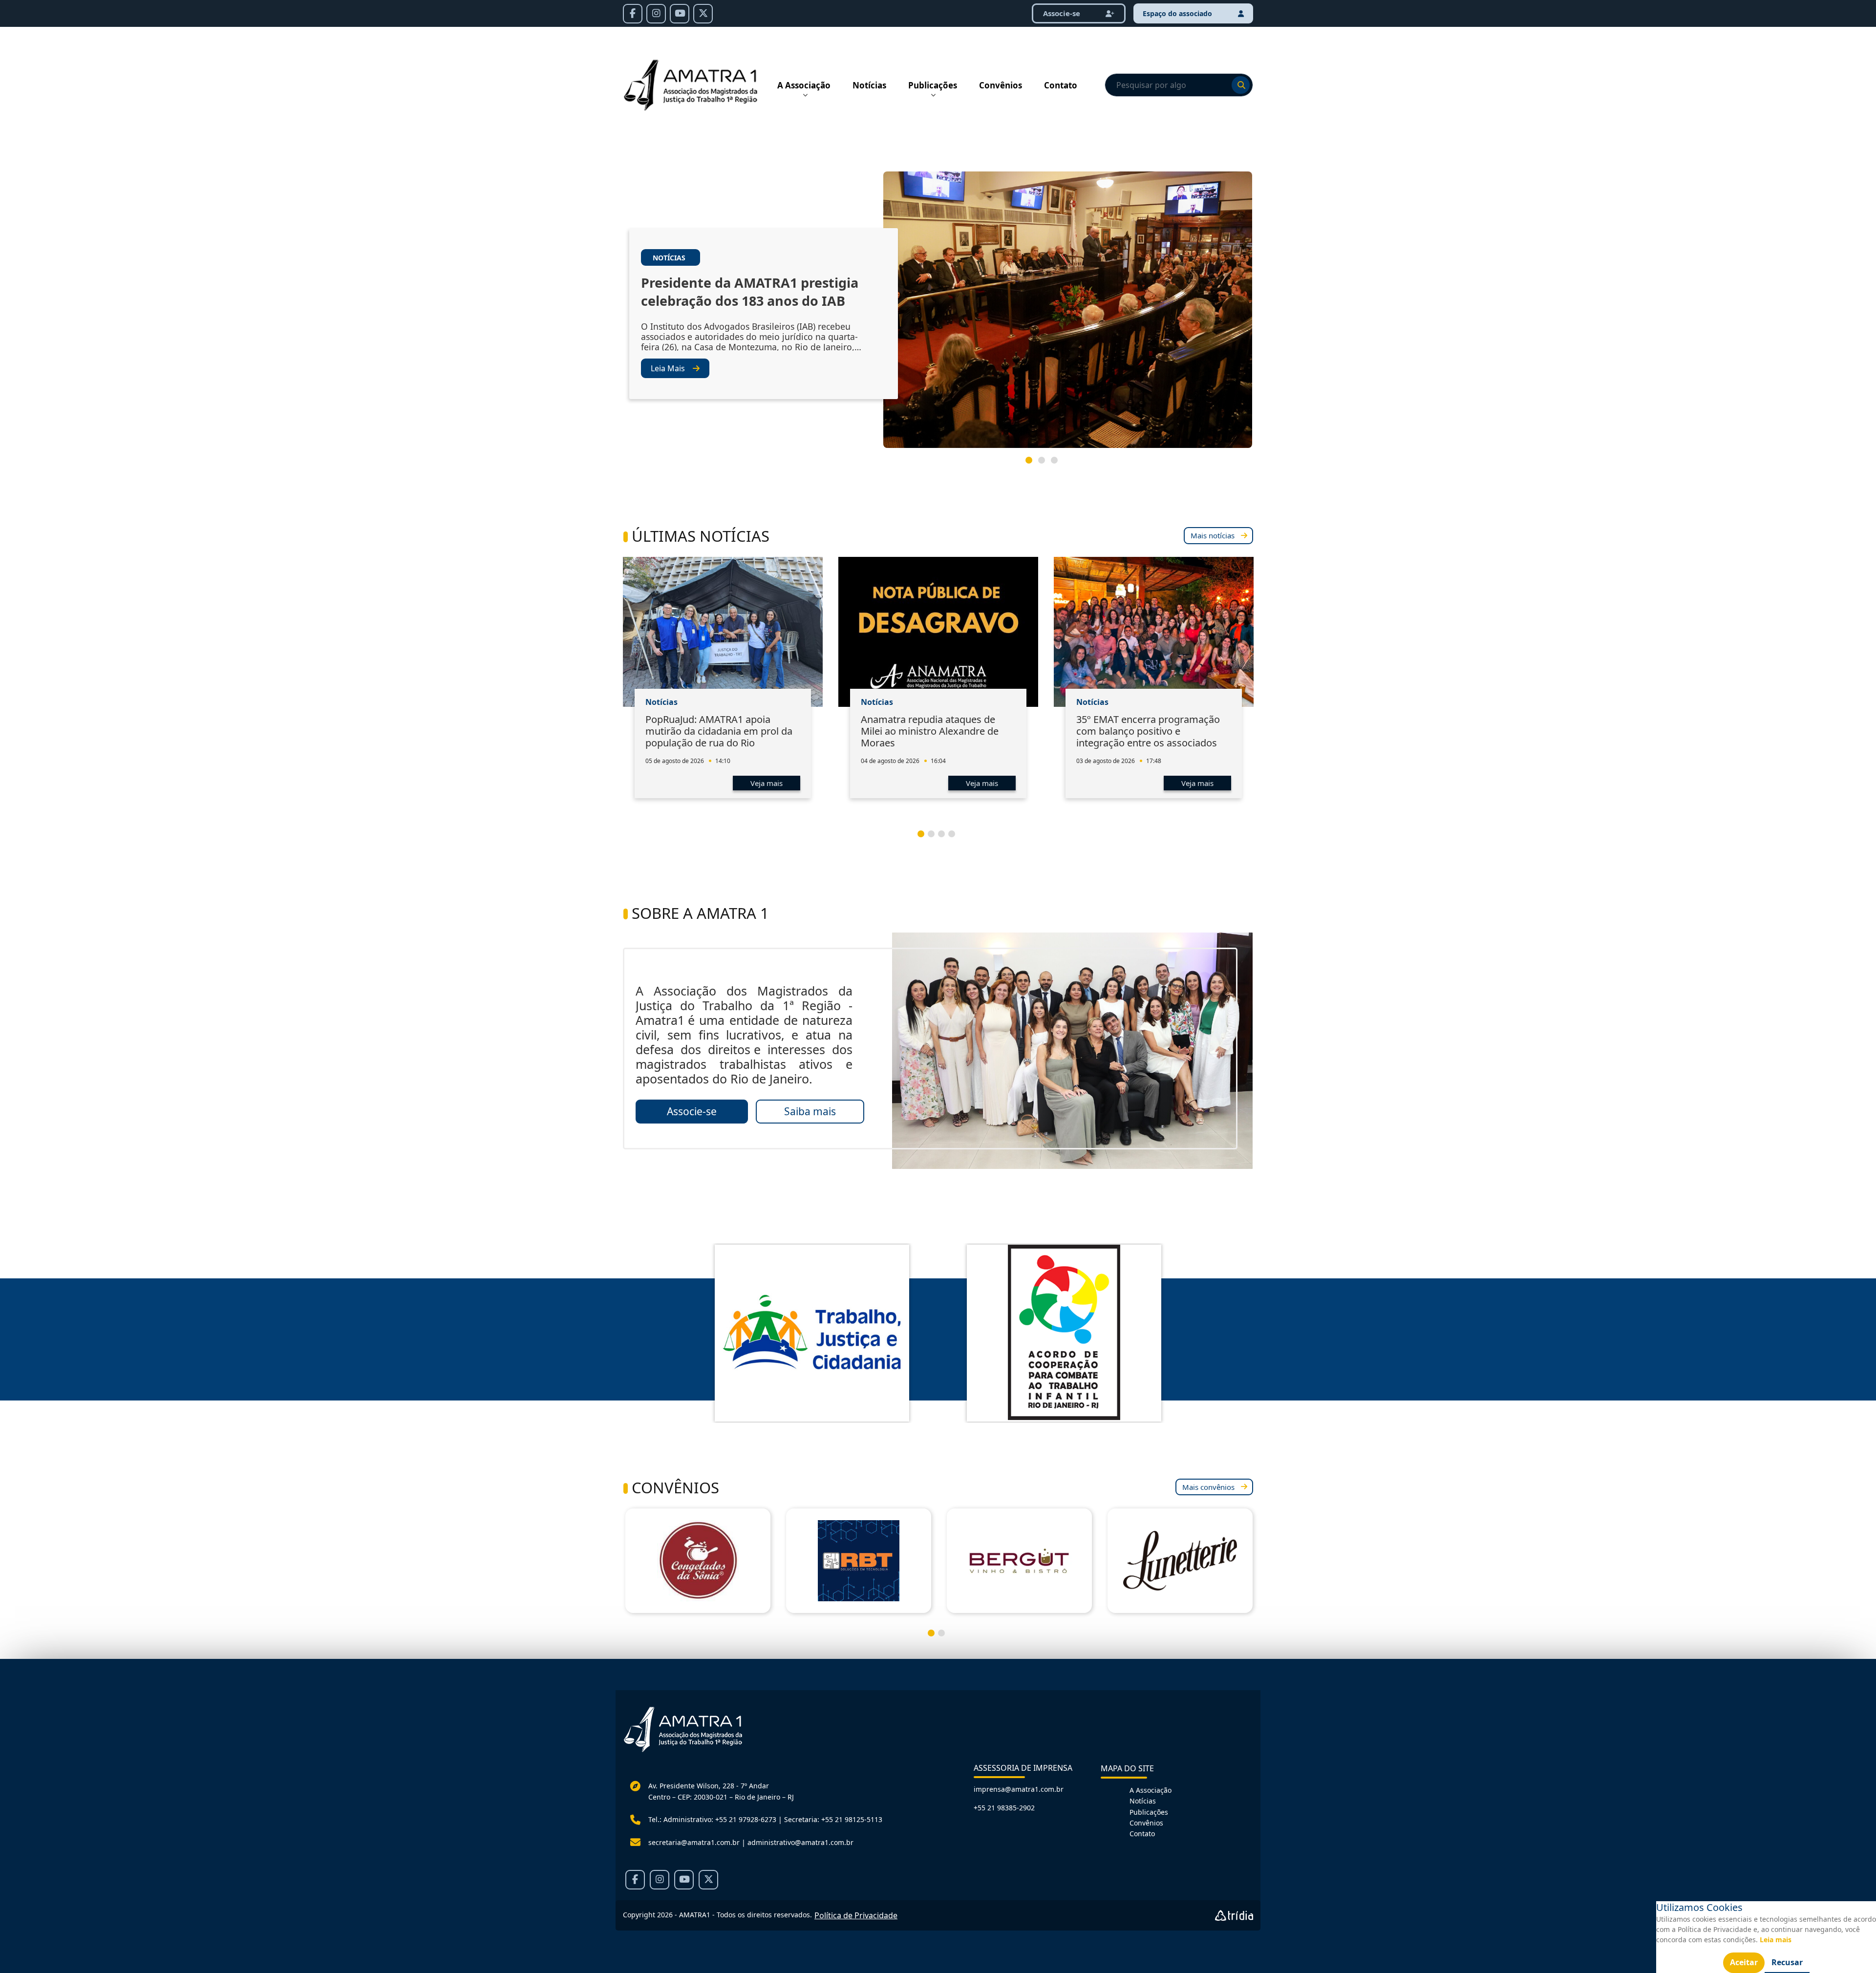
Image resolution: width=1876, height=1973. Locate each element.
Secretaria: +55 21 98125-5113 (833, 1819)
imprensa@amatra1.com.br (1019, 1789)
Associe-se (1063, 13)
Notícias (869, 85)
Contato (1061, 85)
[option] (938, 314)
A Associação (804, 85)
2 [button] (1045, 464)
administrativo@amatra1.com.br (800, 1842)
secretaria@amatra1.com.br (694, 1842)
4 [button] (956, 838)
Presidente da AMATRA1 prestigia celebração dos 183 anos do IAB (750, 292)
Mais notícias (1213, 535)
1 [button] (1033, 464)
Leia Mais (668, 368)
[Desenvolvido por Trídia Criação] (1234, 1915)
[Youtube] (680, 14)
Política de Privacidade (856, 1915)
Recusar (1787, 1962)
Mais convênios (1208, 1487)
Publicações (933, 85)
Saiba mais (810, 1111)
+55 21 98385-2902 (1004, 1808)
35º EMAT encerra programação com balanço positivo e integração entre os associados (1148, 731)
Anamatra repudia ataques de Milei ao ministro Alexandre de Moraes (930, 731)
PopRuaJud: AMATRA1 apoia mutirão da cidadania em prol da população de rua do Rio (719, 731)
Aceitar (1744, 1962)
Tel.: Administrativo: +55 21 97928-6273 (712, 1819)
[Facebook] (633, 14)
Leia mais (1776, 1940)
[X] (703, 14)
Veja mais (767, 783)
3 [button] (1058, 464)
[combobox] (1179, 85)
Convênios (1001, 85)
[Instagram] (656, 14)
